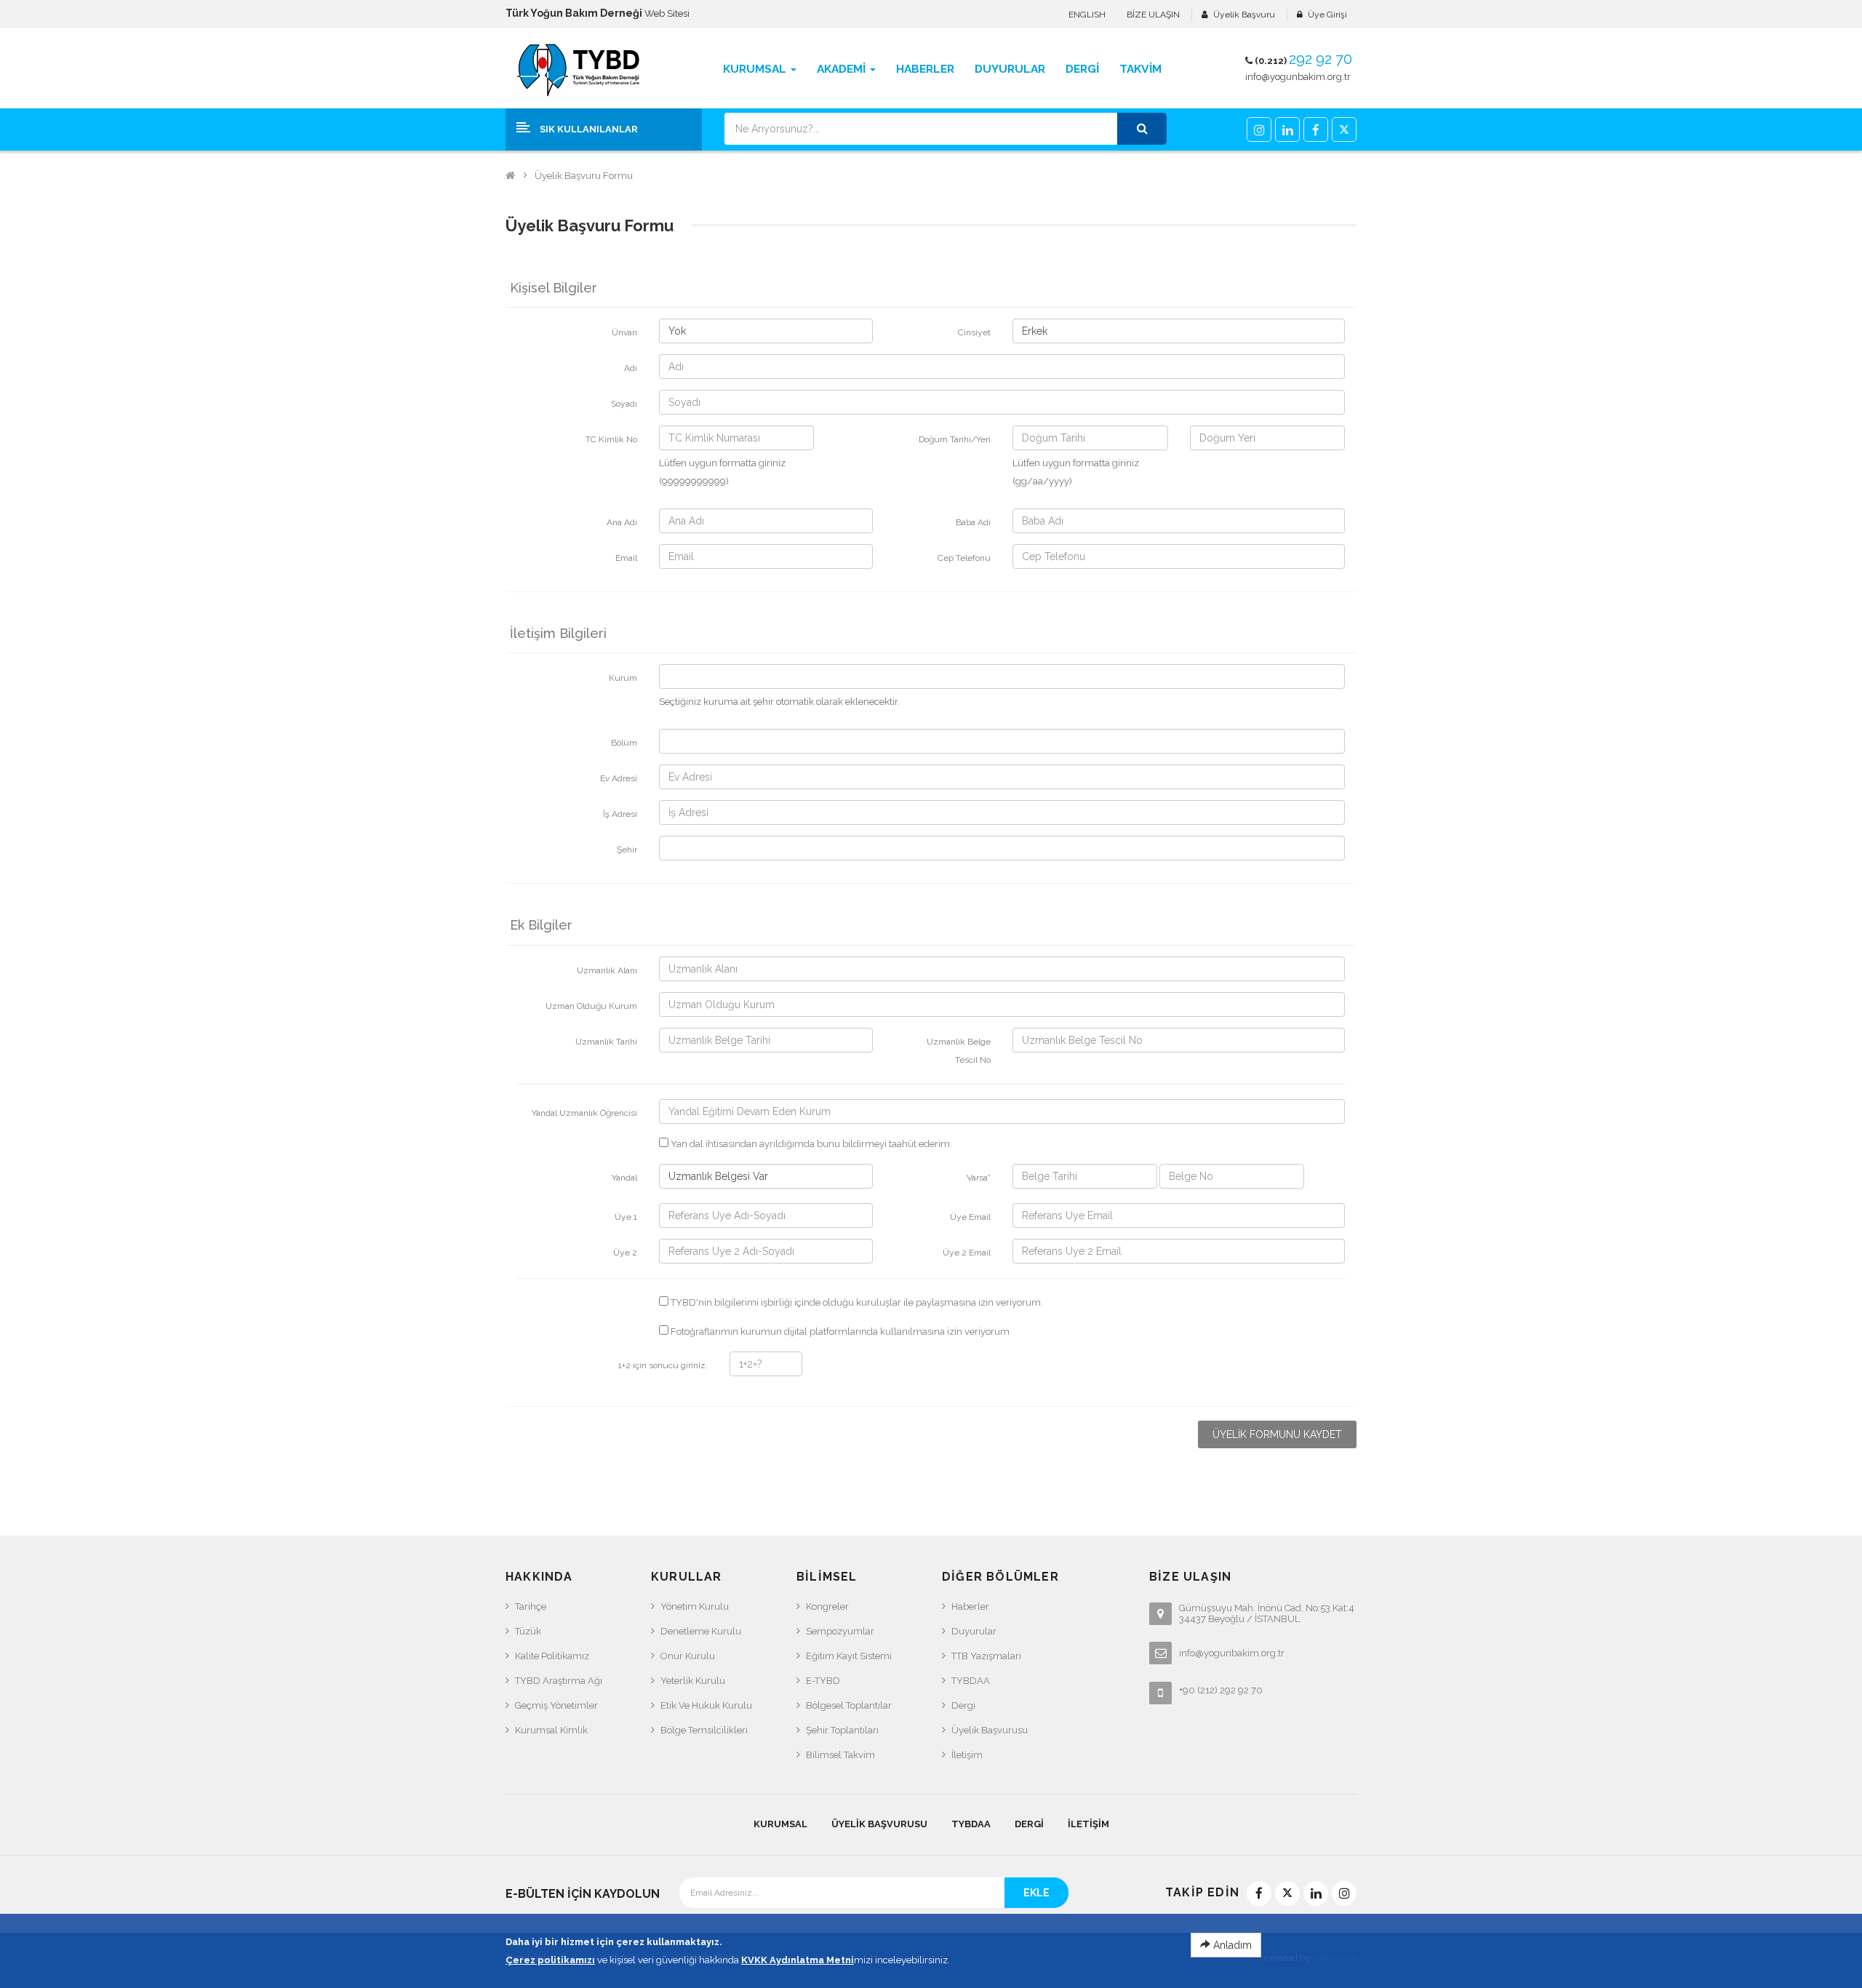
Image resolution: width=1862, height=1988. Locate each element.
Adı (631, 368)
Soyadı (624, 404)
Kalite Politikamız (552, 1656)
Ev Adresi (619, 778)
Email (626, 558)
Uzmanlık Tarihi (606, 1042)
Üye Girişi (1327, 15)
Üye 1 (626, 1217)
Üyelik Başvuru (1244, 15)
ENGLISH (1087, 15)
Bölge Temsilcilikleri (704, 1730)
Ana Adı (622, 522)
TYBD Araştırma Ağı (559, 1681)
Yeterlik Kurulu (693, 1681)
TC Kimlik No (611, 439)
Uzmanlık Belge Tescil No (959, 1051)
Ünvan (624, 332)
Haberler (970, 1606)
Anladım (1231, 1945)
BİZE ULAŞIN (1153, 15)
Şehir (627, 850)
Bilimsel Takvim (840, 1755)
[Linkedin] (1287, 129)
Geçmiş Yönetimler (556, 1705)
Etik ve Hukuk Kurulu (706, 1705)
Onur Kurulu (688, 1656)
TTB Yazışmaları (986, 1656)
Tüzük (528, 1631)
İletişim (967, 1755)
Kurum (623, 678)
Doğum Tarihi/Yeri (955, 439)
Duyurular (974, 1631)
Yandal (624, 1178)
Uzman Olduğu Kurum (591, 1006)
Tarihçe (531, 1606)
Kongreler (827, 1606)
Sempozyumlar (840, 1631)
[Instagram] (1259, 129)
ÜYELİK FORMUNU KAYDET (1277, 1434)
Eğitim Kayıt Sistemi (849, 1656)
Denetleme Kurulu (701, 1631)
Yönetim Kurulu (695, 1606)
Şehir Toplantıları (842, 1730)
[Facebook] (1316, 129)
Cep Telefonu (964, 558)
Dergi (963, 1705)
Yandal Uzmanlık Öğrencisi (584, 1113)
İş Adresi (620, 814)
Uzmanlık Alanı (607, 970)
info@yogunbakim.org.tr (1298, 77)
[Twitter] (1344, 129)
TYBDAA (971, 1681)
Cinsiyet (974, 332)
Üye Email (970, 1217)
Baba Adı (973, 522)
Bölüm (624, 743)
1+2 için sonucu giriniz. (663, 1365)
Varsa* (979, 1178)
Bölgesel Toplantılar (849, 1705)
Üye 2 (625, 1253)
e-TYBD (823, 1681)
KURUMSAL (780, 1824)
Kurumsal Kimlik (551, 1730)
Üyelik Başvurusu (990, 1730)
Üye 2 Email (967, 1253)
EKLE (1036, 1893)
